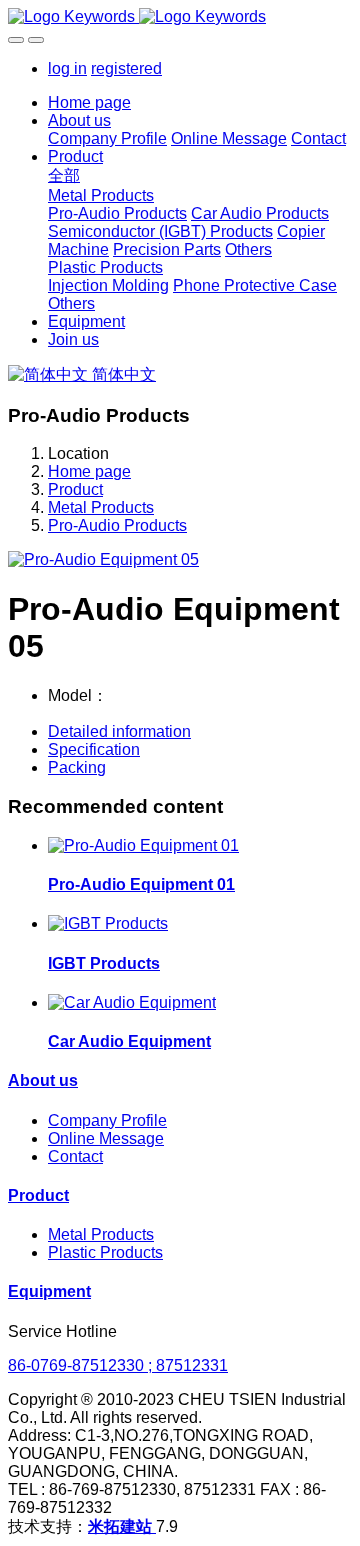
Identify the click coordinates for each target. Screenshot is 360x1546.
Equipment (49, 1291)
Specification (94, 749)
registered (126, 68)
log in (67, 68)
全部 (64, 175)
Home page (89, 102)
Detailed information (119, 731)
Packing (77, 767)
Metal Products (101, 507)
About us (43, 1080)
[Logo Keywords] (180, 17)
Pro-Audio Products (117, 525)
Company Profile (107, 1120)
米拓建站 (122, 1526)
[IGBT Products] (108, 923)
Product (75, 489)
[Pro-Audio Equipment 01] (143, 845)
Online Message (106, 1138)
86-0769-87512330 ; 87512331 (118, 1365)
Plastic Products (105, 1252)
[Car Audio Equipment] (132, 1002)
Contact (75, 1156)
